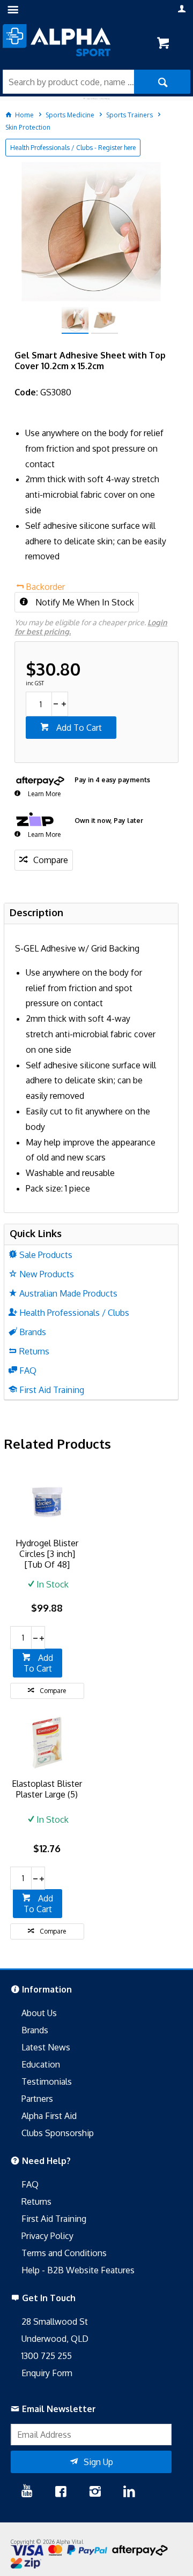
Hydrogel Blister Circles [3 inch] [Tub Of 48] (47, 1554)
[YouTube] (27, 2492)
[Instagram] (95, 2492)
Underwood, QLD (55, 2339)
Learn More (43, 794)
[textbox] (68, 82)
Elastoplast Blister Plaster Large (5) (47, 1789)
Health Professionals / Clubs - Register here (73, 148)
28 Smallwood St (55, 2322)
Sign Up (98, 2462)
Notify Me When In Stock (84, 602)
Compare (51, 860)
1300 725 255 (47, 2356)
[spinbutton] (39, 704)
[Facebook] (61, 2492)
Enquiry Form (47, 2373)
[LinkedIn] (129, 2492)
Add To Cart (78, 728)
